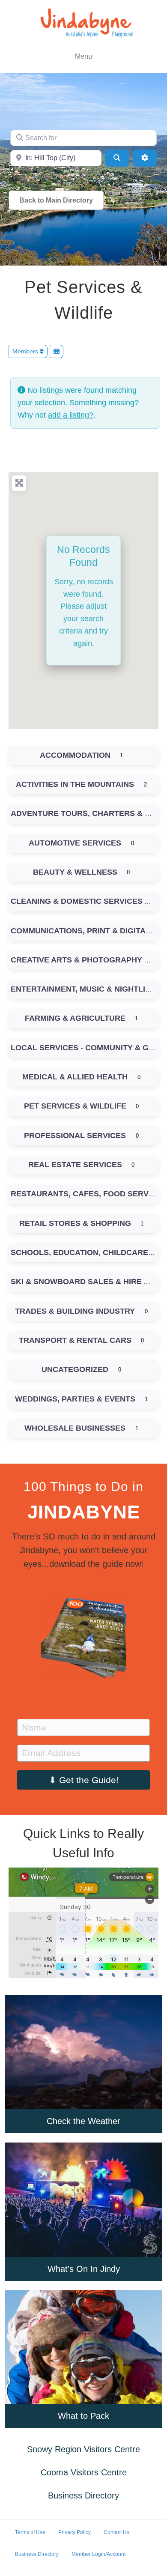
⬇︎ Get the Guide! (84, 1780)
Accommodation (75, 755)
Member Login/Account (98, 2554)
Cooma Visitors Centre (84, 2472)
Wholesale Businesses (75, 1428)
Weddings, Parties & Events (75, 1399)
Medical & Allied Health (75, 1077)
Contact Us (116, 2532)
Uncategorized (75, 1369)
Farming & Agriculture (75, 1018)
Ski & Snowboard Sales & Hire (76, 1282)
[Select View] (57, 351)
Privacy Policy (75, 2532)
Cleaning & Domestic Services (77, 901)
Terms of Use (30, 2532)
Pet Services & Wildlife (75, 1106)
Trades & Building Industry (75, 1311)
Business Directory (83, 2495)
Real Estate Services (75, 1165)
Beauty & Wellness (75, 872)
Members (26, 351)
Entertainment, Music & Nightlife (83, 989)
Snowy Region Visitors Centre (83, 2449)
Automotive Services (75, 843)
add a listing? (71, 415)
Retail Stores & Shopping (75, 1223)
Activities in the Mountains (75, 784)
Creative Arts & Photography (76, 960)
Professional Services (75, 1136)
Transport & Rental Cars (75, 1340)
